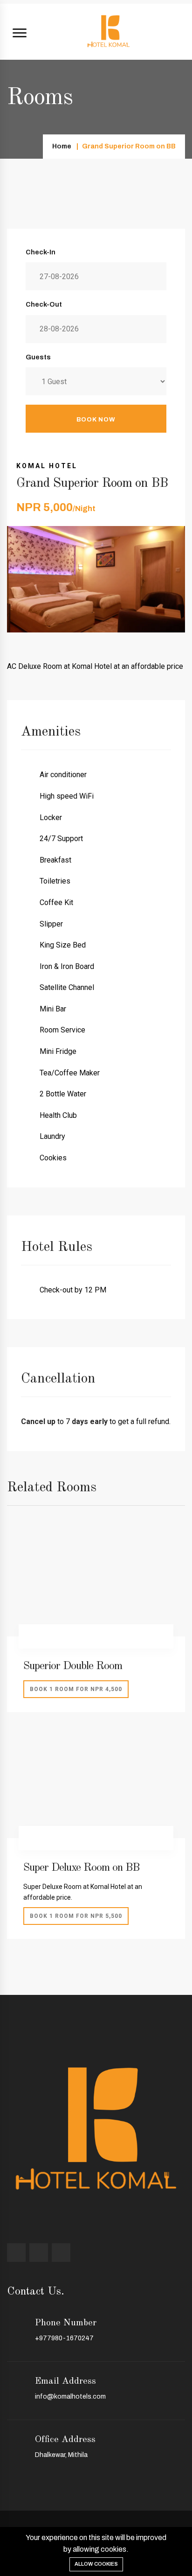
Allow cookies (96, 2564)
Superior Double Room (73, 1666)
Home (62, 146)
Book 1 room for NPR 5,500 (76, 1916)
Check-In (41, 252)
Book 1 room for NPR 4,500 (76, 1689)
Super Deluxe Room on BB (81, 1868)
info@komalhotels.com (70, 2397)
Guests (38, 357)
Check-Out (44, 305)
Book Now (96, 420)
